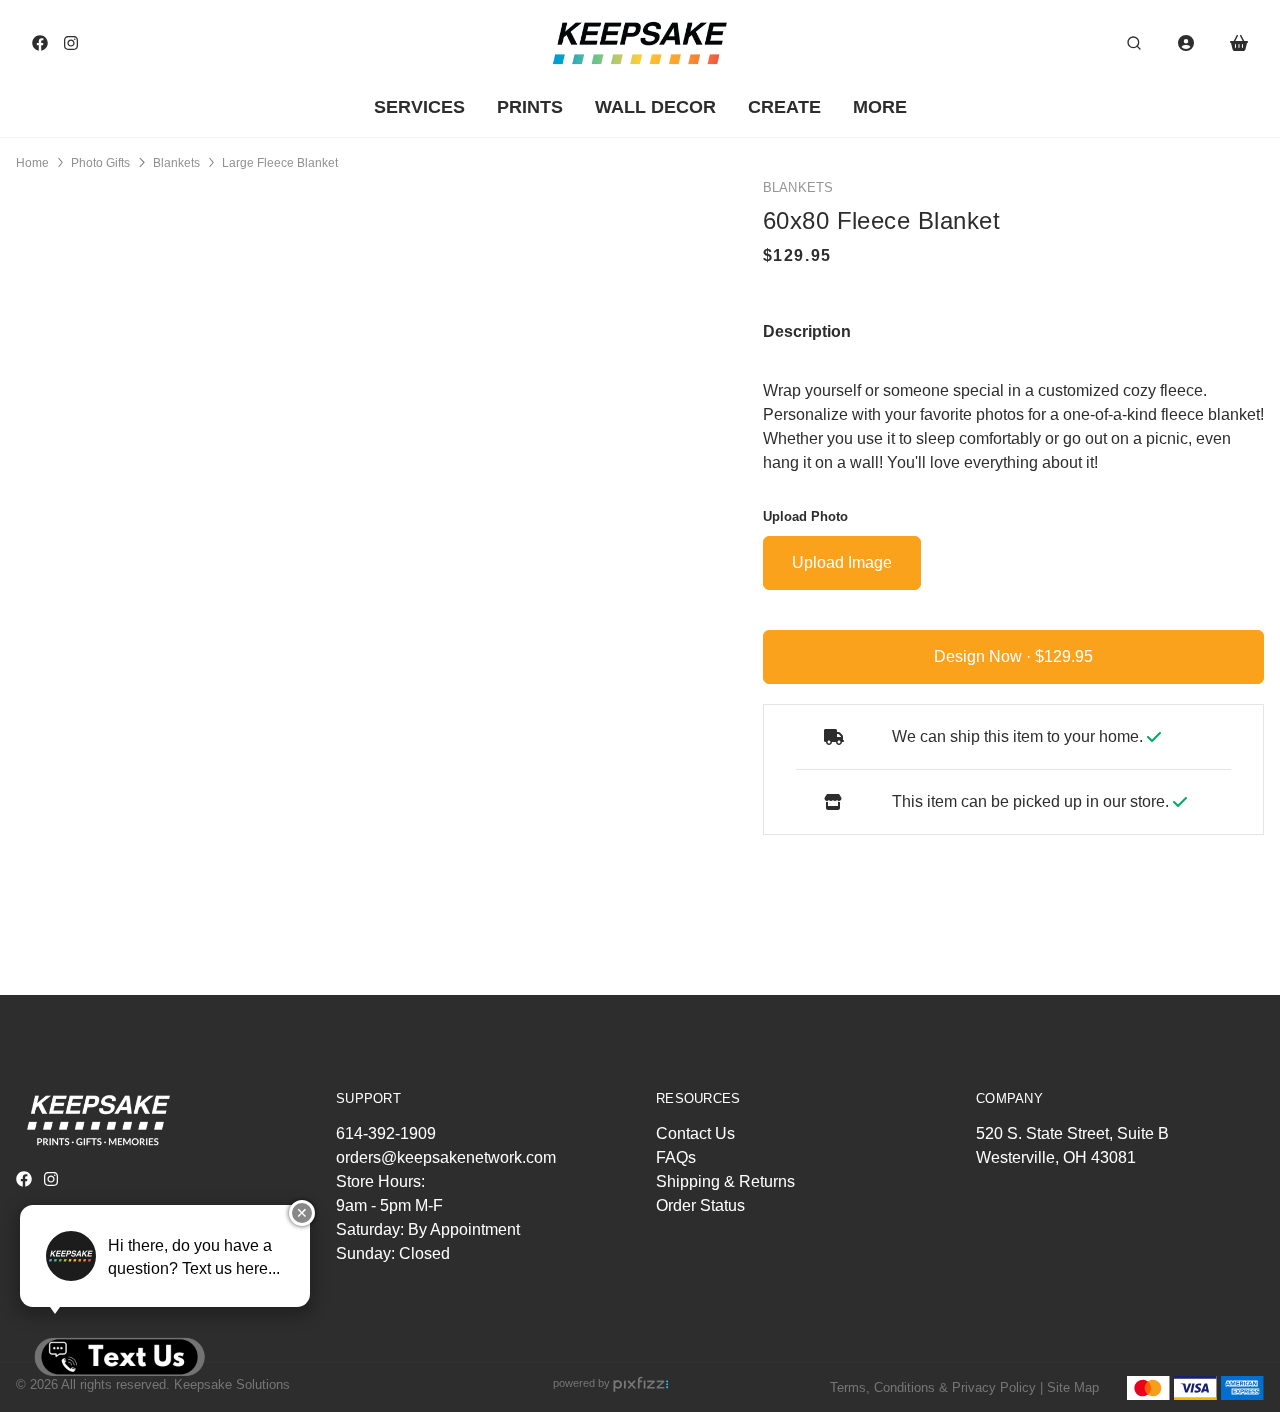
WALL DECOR (655, 107)
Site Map (1073, 1387)
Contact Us (695, 1133)
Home (32, 163)
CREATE (784, 107)
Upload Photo (805, 515)
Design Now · (984, 656)
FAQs (676, 1157)
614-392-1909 (386, 1133)
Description (807, 330)
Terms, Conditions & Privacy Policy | (936, 1387)
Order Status (700, 1205)
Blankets (176, 163)
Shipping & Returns (725, 1181)
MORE (880, 107)
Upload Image (842, 562)
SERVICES (419, 107)
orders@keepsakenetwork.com (446, 1157)
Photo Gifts (100, 163)
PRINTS (530, 107)
